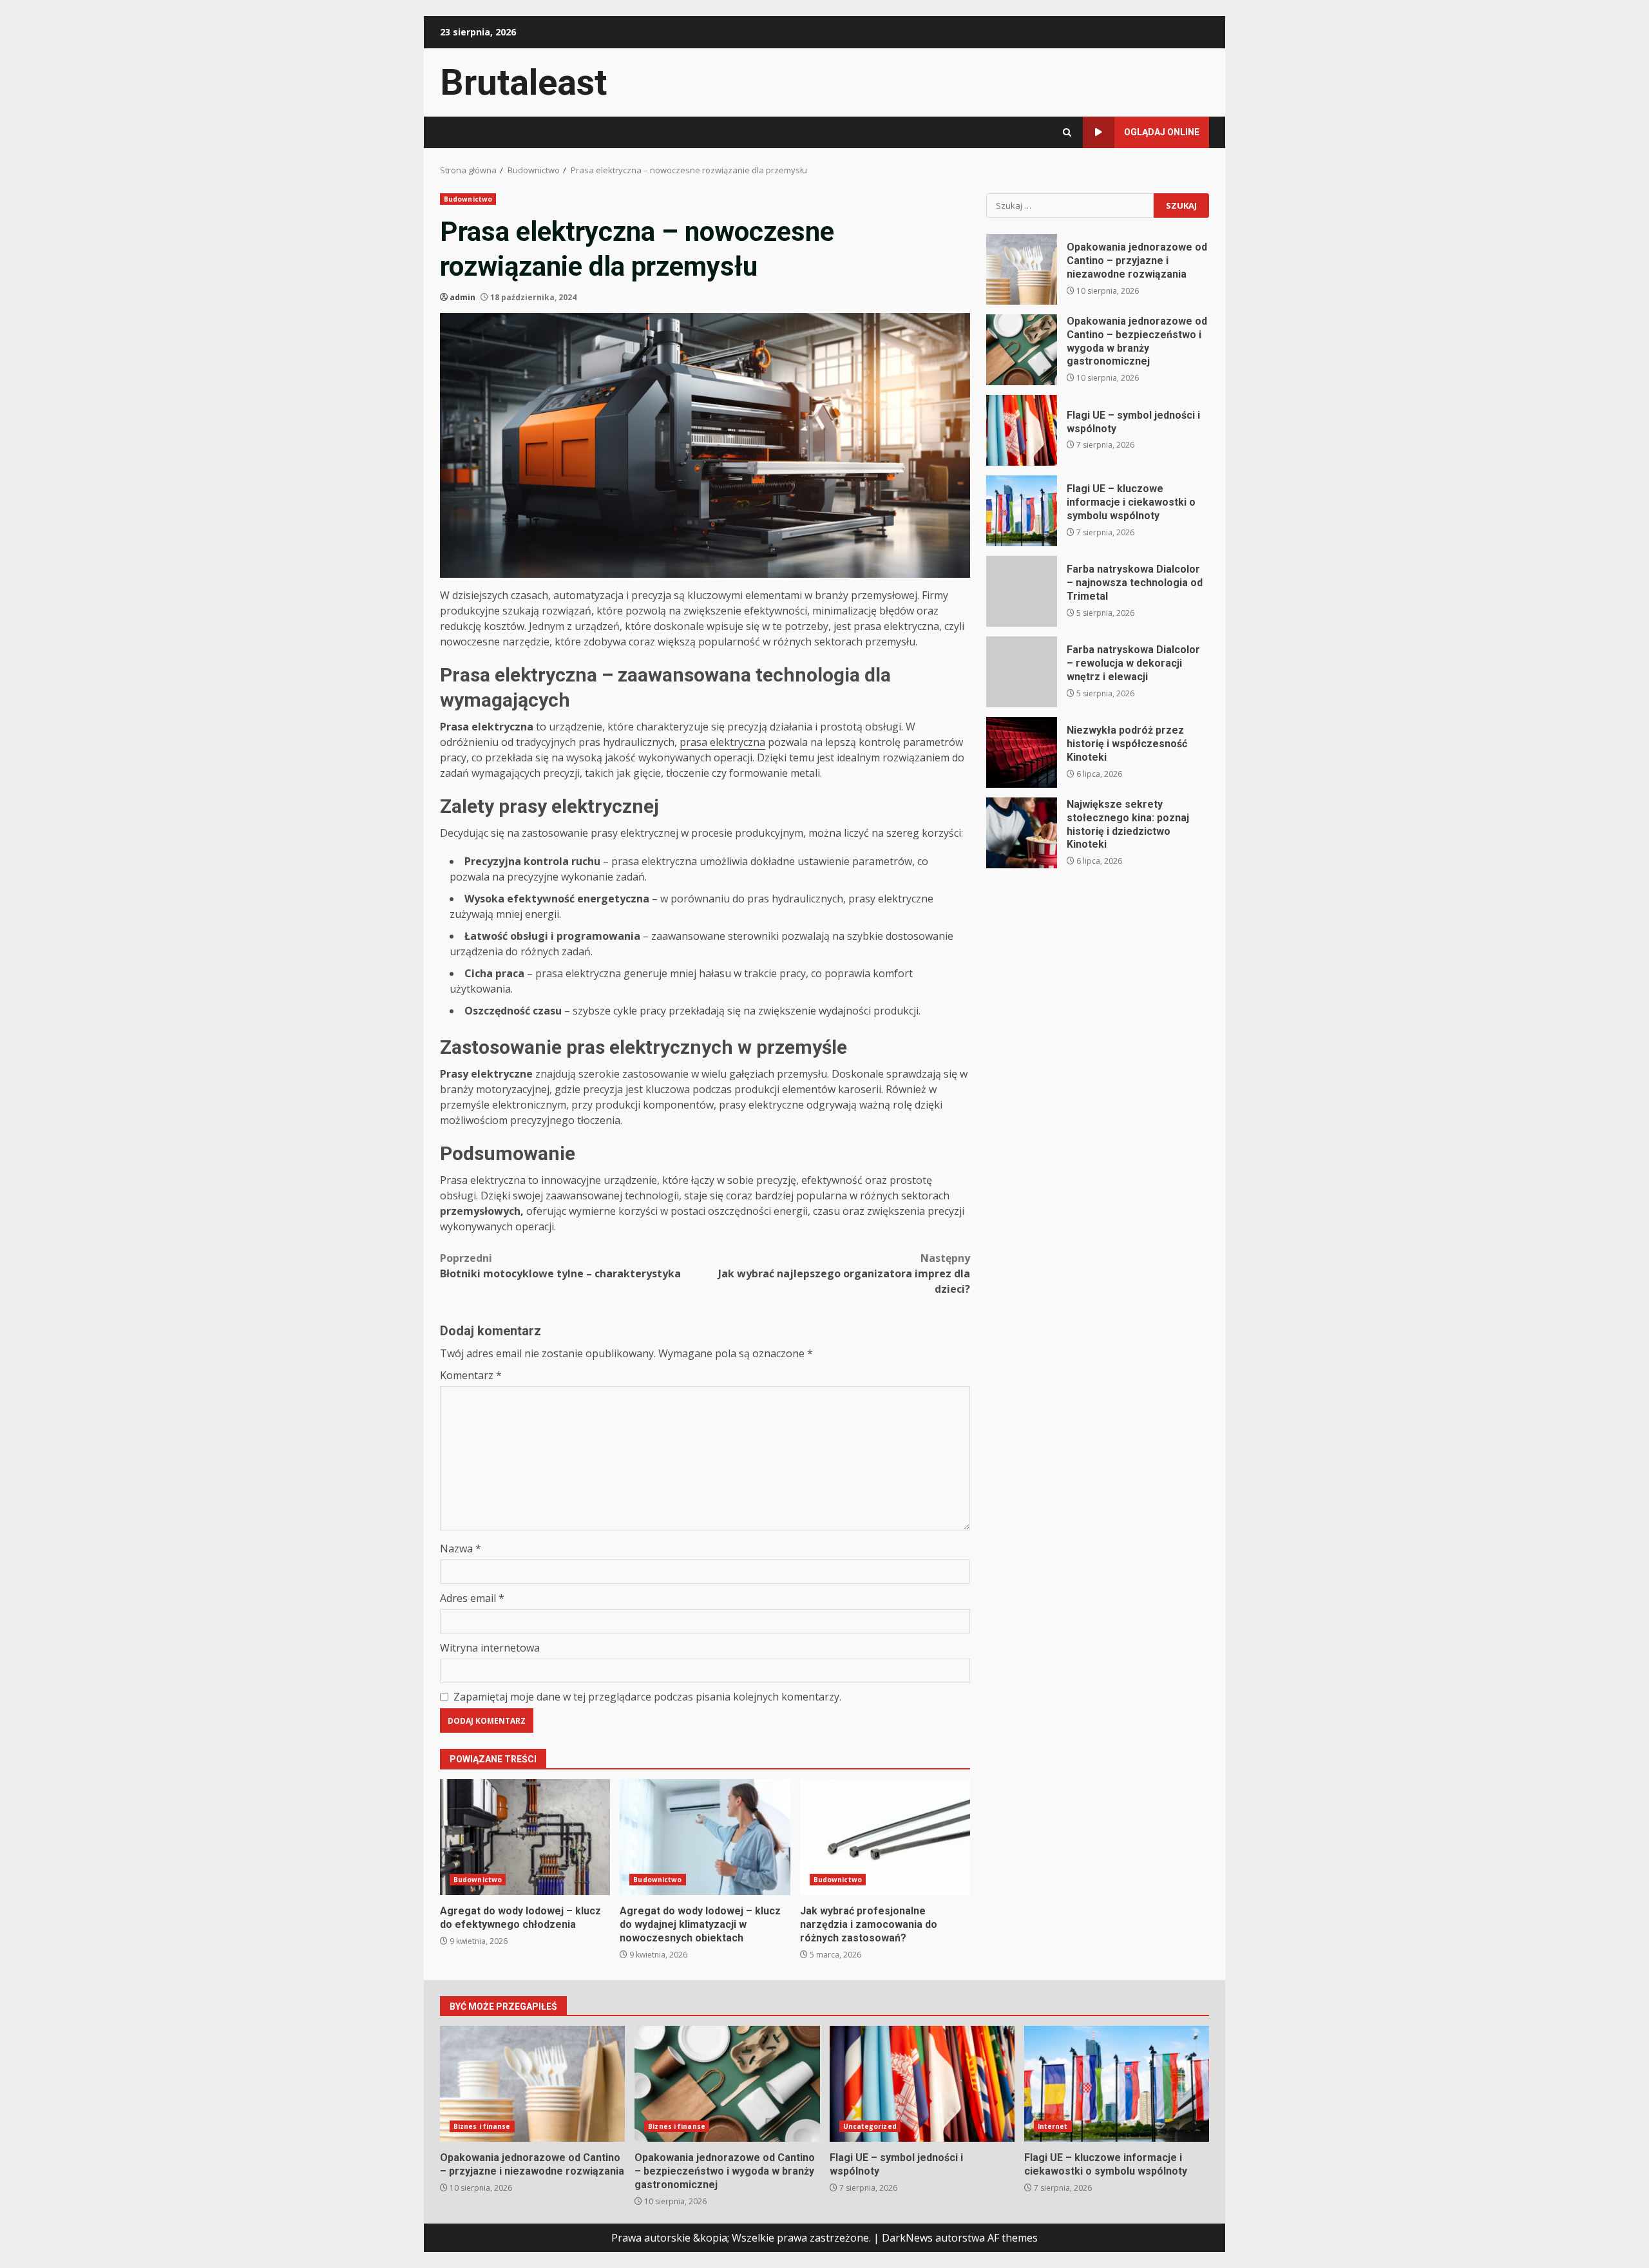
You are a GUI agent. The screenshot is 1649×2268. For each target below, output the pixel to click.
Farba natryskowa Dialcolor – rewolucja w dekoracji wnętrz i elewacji (1022, 672)
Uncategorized (870, 2126)
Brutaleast (523, 82)
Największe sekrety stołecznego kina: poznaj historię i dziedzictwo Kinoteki (1022, 833)
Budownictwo (468, 199)
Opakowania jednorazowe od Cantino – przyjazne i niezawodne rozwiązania (1022, 269)
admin (462, 297)
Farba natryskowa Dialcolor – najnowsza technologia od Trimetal (1022, 591)
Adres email (472, 1598)
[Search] (1067, 132)
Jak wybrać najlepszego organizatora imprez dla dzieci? (844, 1273)
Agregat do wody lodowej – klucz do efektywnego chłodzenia (525, 1837)
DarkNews (907, 2238)
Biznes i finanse (482, 2126)
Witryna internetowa (490, 1648)
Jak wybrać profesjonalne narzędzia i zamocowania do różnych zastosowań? (885, 1837)
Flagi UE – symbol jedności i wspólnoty (1022, 430)
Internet (1053, 2126)
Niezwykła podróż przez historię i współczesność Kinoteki (1022, 752)
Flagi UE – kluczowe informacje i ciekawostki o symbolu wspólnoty (1022, 511)
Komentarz (471, 1375)
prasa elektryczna (722, 742)
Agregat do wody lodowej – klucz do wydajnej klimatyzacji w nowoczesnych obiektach (705, 1837)
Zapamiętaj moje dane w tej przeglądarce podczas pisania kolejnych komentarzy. (647, 1697)
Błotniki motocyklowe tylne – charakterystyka (560, 1266)
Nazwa (461, 1549)
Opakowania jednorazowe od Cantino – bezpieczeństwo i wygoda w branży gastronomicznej (1022, 350)
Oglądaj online (1162, 132)
